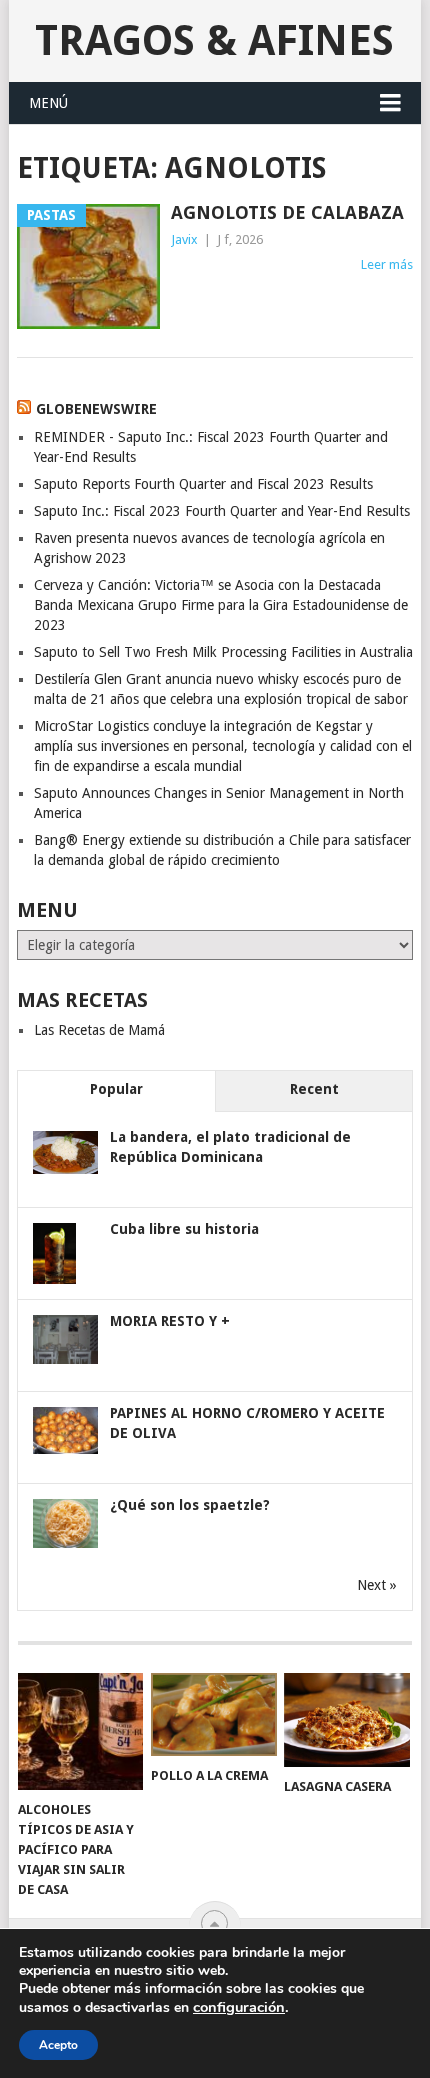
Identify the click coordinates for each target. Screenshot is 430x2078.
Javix (184, 239)
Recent (314, 1089)
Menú (48, 103)
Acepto (58, 2045)
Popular (116, 1089)
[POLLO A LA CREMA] (213, 1714)
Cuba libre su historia (184, 1229)
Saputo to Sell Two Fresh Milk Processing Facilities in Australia (223, 652)
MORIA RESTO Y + (170, 1321)
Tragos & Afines (214, 40)
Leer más (387, 264)
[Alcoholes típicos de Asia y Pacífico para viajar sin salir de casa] (80, 1731)
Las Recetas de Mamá (99, 1030)
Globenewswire (96, 409)
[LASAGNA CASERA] (346, 1720)
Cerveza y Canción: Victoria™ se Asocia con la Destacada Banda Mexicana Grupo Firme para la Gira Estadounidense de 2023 (221, 605)
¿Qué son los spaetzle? (190, 1505)
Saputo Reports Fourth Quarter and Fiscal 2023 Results (203, 484)
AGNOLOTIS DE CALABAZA (287, 212)
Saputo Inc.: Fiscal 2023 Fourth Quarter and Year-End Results (222, 511)
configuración (239, 2007)
